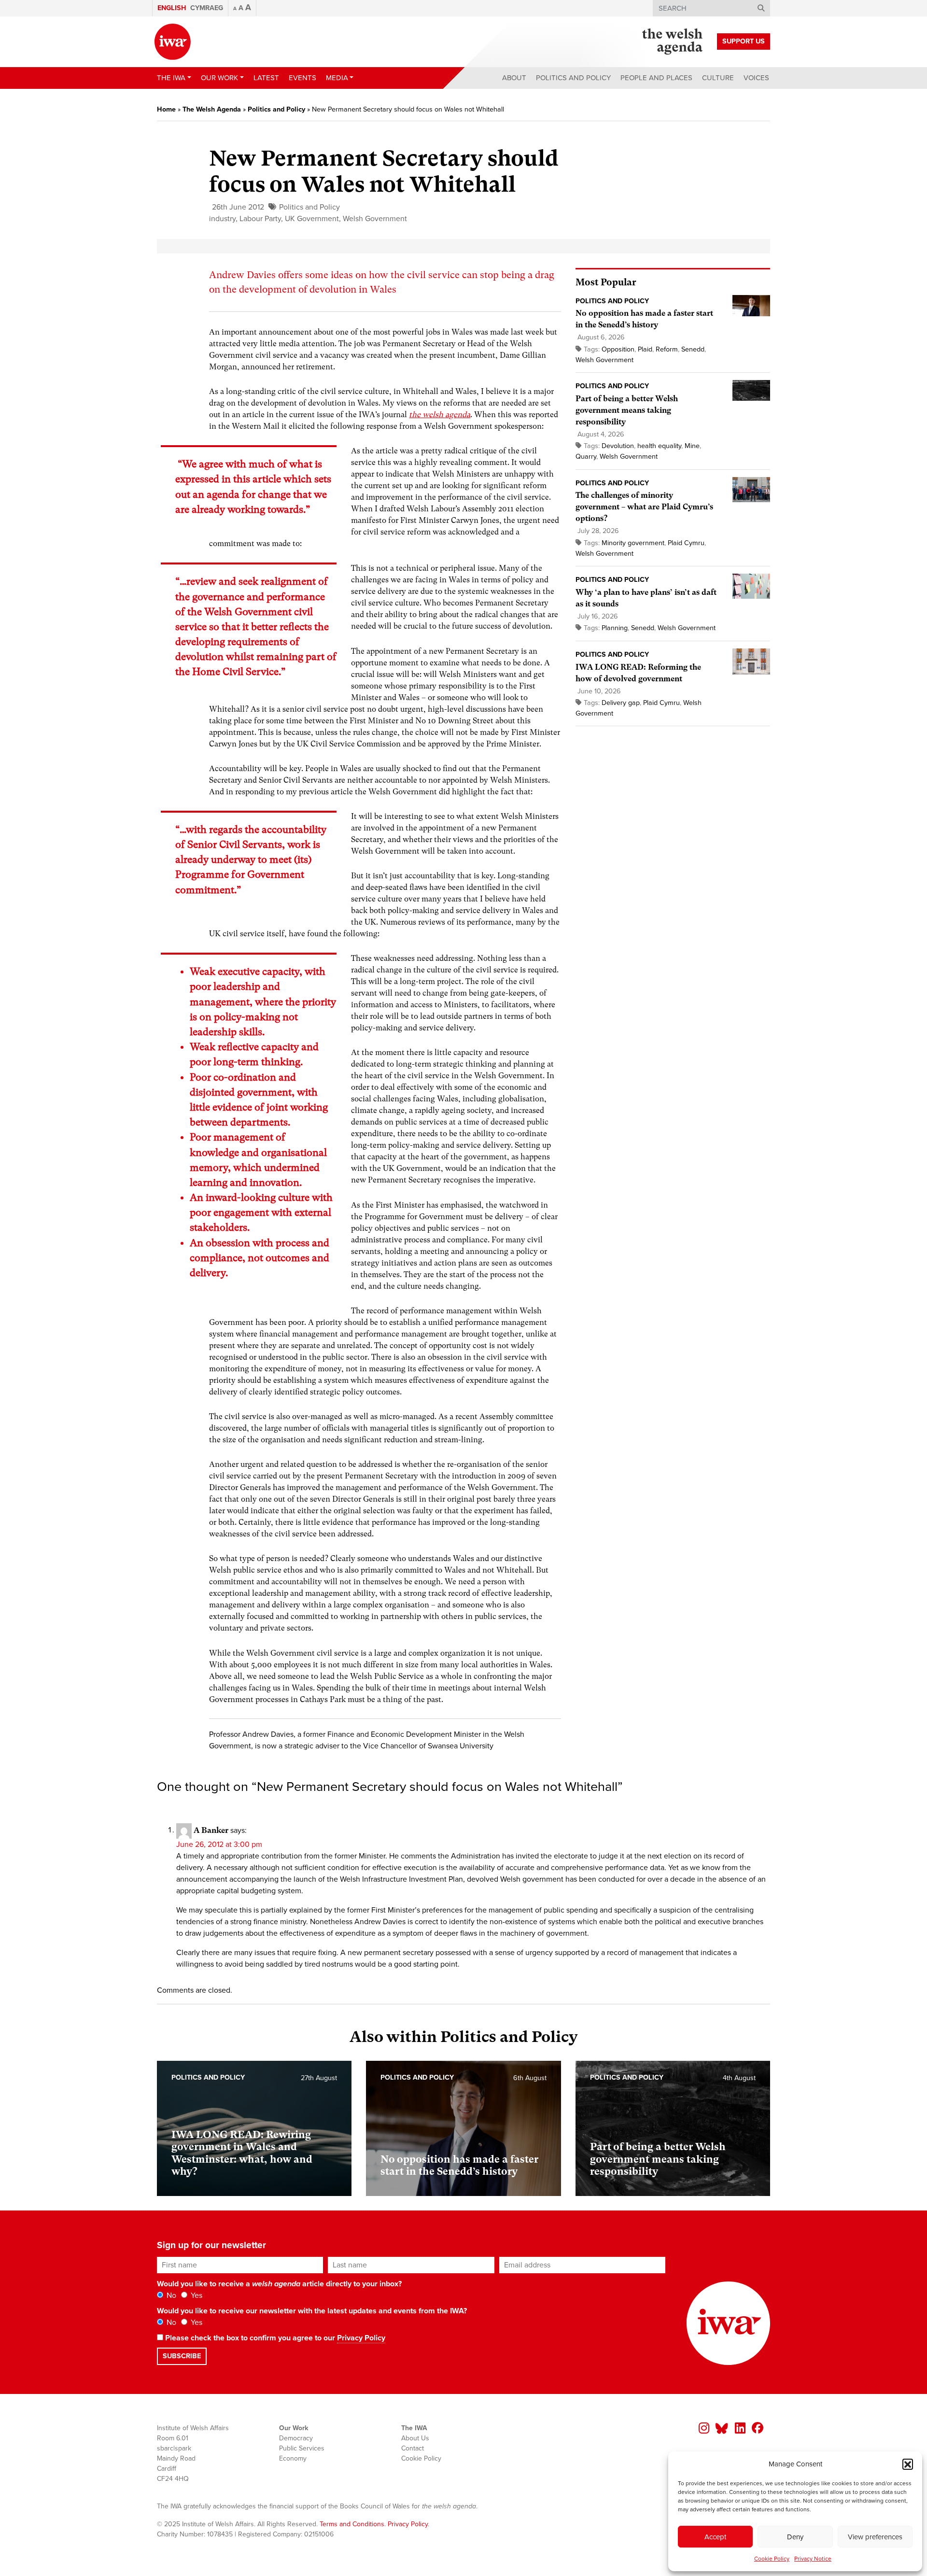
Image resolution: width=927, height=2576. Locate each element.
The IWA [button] (171, 78)
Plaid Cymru (686, 543)
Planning (615, 628)
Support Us (744, 41)
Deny (795, 2537)
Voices (756, 78)
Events (302, 78)
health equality (659, 446)
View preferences (875, 2537)
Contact (413, 2448)
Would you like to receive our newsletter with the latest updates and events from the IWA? (312, 2311)
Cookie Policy (772, 2559)
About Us (415, 2438)
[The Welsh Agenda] (672, 42)
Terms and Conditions (352, 2524)
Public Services (302, 2448)
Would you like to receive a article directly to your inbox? (279, 2284)
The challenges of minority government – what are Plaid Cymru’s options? (644, 507)
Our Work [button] (219, 78)
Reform (667, 349)
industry (222, 219)
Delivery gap (621, 703)
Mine (692, 446)
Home (166, 109)
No (170, 2295)
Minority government (633, 543)
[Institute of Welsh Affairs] (173, 42)
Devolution (618, 446)
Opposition (618, 349)
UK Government (312, 219)
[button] (908, 2464)
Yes (196, 2295)
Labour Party (260, 219)
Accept (715, 2537)
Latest (266, 78)
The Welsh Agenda (212, 109)
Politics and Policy (573, 78)
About (514, 78)
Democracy (296, 2438)
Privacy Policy (361, 2338)
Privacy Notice (813, 2559)
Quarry (586, 457)
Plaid (645, 349)
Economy (293, 2458)
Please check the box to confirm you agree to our (274, 2338)
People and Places (656, 78)
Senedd (693, 349)
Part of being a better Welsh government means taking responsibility (627, 410)
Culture (718, 78)
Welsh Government (375, 219)
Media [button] (337, 78)
